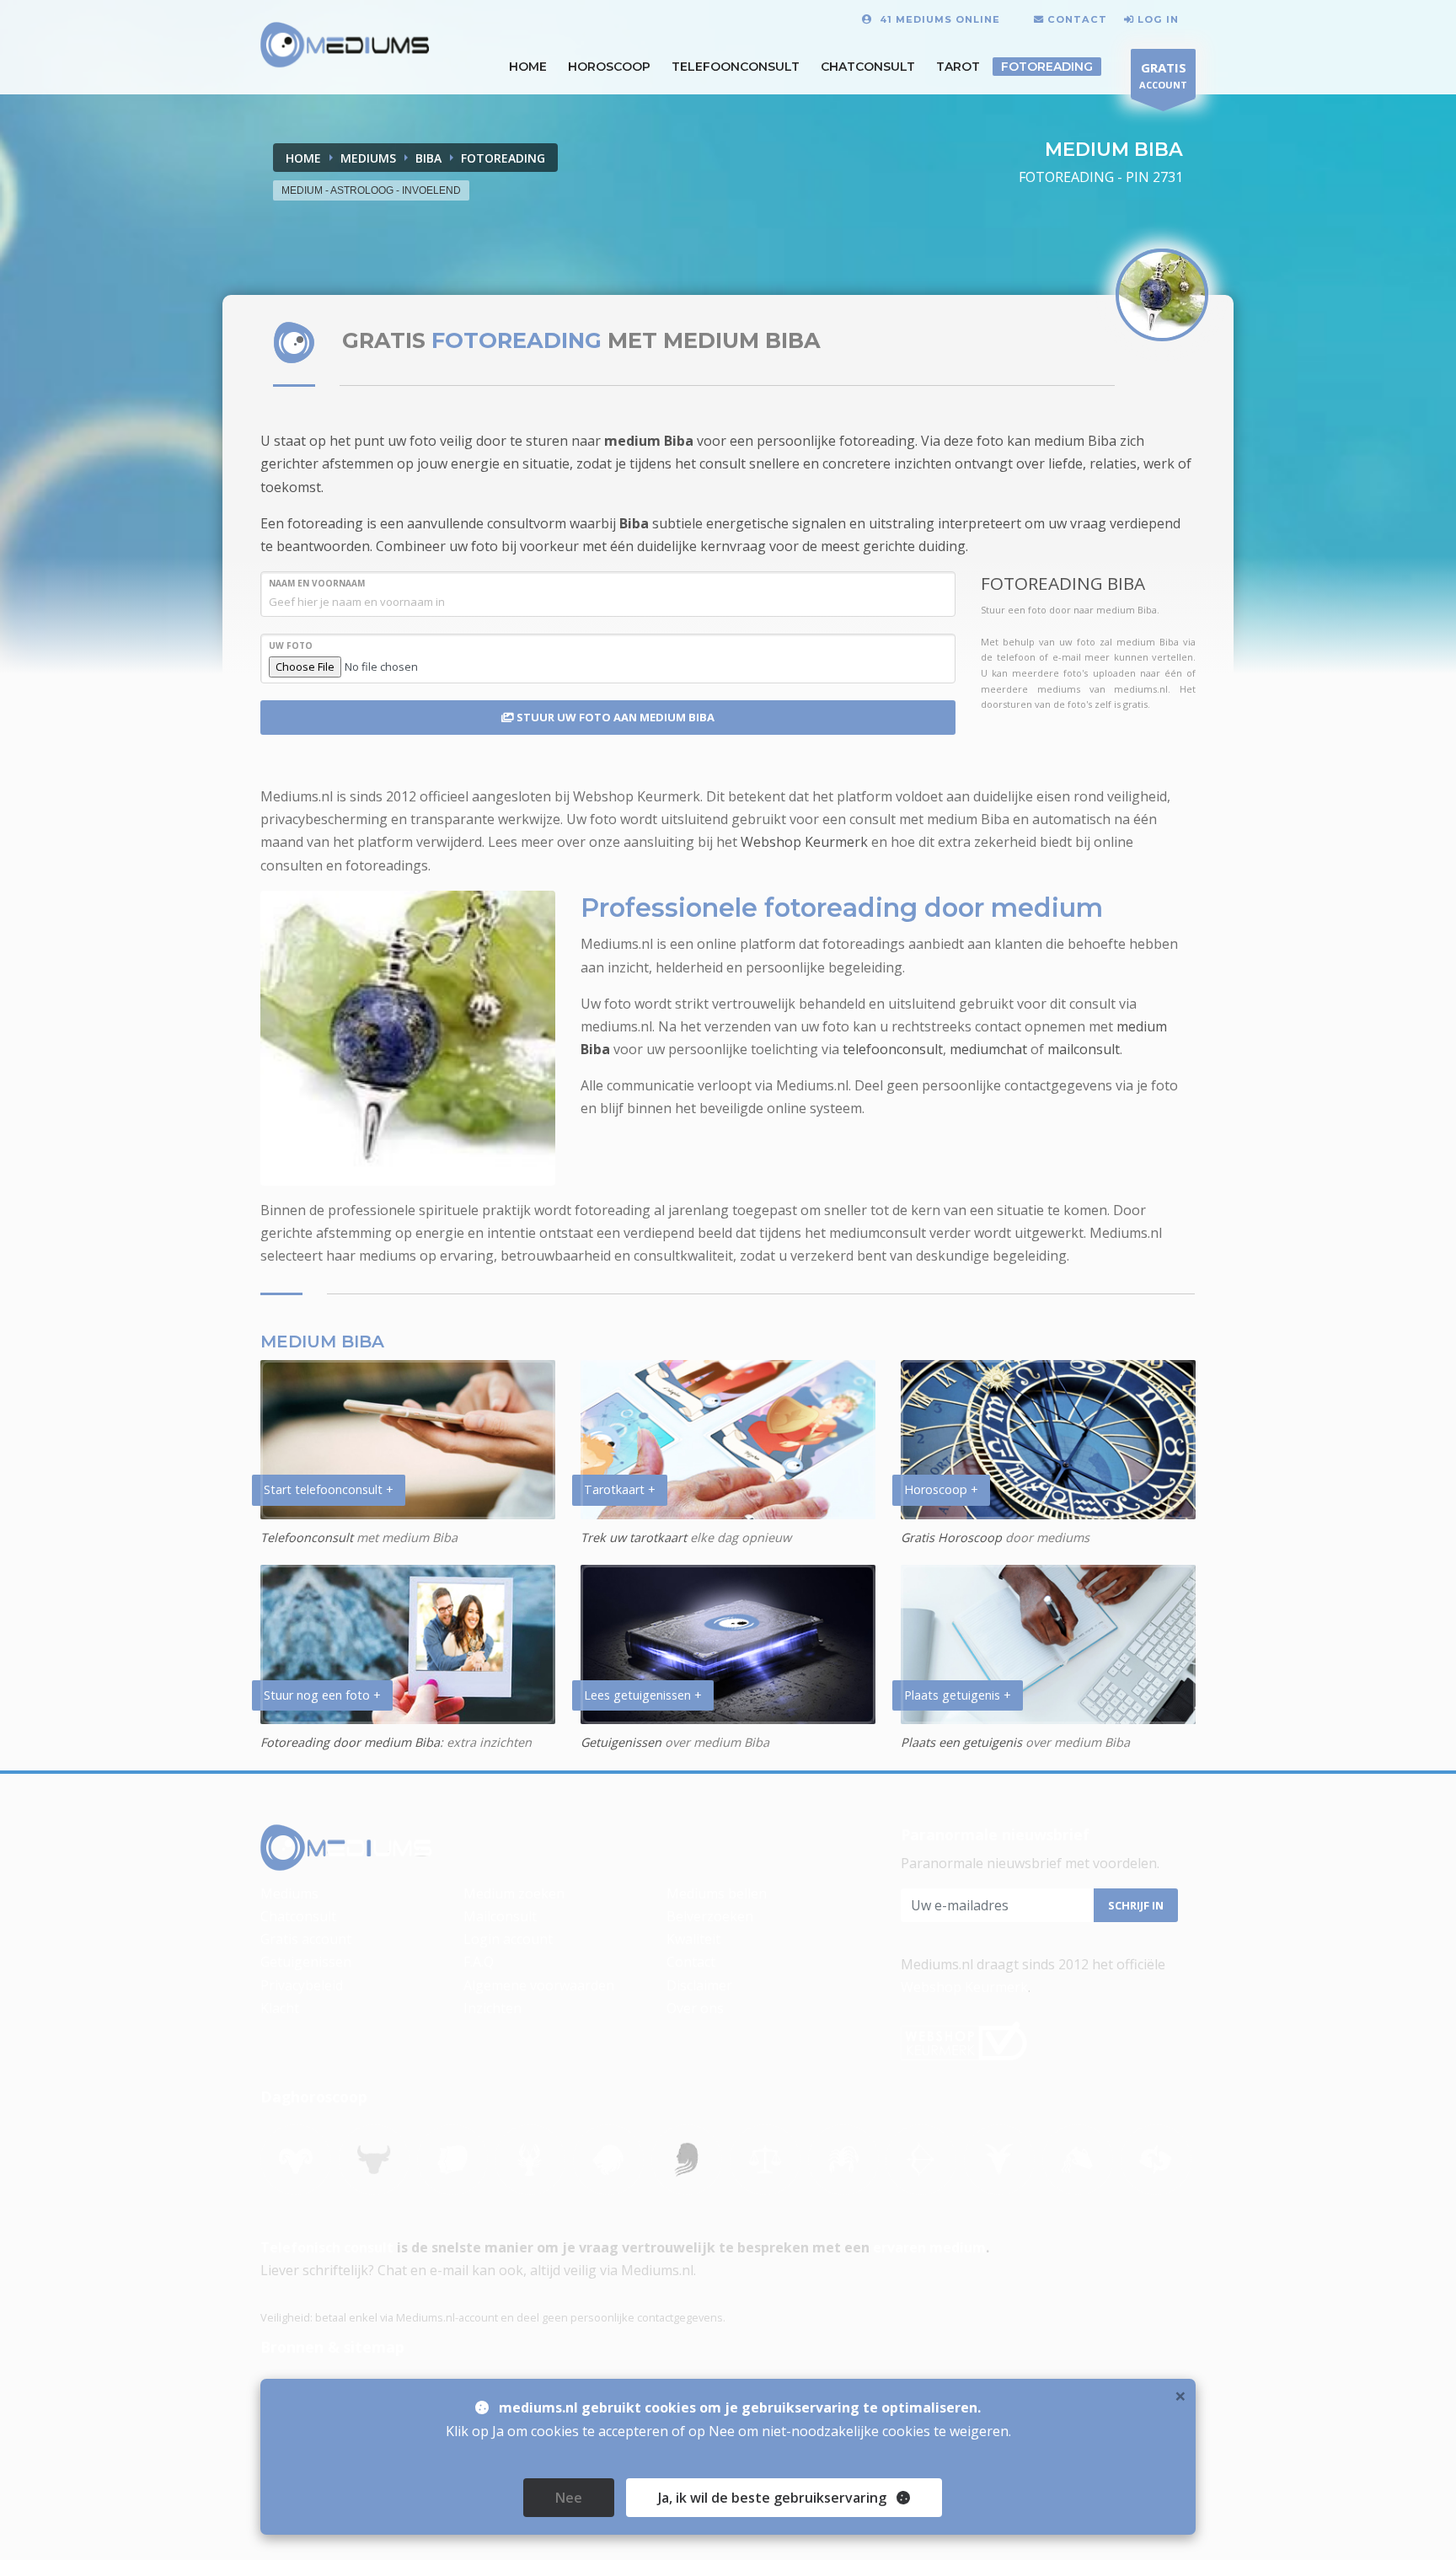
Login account (508, 1939)
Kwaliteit (693, 1939)
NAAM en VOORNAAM (317, 583)
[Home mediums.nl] (346, 1848)
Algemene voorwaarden (539, 1985)
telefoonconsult (893, 1049)
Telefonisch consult (327, 2247)
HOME (528, 67)
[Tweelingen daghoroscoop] (452, 2160)
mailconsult (1084, 1049)
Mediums (289, 1893)
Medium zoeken (514, 1893)
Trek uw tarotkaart (634, 1537)
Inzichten (492, 2008)
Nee (569, 2498)
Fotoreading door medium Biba (350, 1742)
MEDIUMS (368, 158)
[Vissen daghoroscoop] (1156, 2160)
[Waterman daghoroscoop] (1078, 2160)
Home (303, 158)
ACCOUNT (1163, 75)
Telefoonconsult (736, 67)
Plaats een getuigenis (961, 1742)
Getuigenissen (621, 1742)
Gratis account (306, 1939)
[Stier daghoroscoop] (374, 2160)
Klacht (280, 2008)
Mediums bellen (717, 1893)
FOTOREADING (503, 158)
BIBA (428, 158)
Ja (772, 2498)
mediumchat (988, 1049)
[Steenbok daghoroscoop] (999, 2160)
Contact (691, 1962)
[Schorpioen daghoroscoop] (843, 2160)
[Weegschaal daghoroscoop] (765, 2160)
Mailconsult (500, 1916)
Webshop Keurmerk (804, 842)
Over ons (695, 2008)
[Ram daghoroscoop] (296, 2160)
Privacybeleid (302, 1985)
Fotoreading (1047, 67)
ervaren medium (929, 2247)
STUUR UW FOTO (614, 717)
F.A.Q (479, 1962)
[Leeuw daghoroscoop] (608, 2160)
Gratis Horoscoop (951, 1537)
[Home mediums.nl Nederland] (345, 46)
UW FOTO (291, 645)
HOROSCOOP (609, 67)
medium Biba (649, 441)
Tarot (958, 67)
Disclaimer (699, 1985)
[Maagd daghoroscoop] (687, 2160)
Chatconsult (868, 67)
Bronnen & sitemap (332, 2347)
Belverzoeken (710, 1916)
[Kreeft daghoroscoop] (530, 2160)
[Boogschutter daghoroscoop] (921, 2160)
